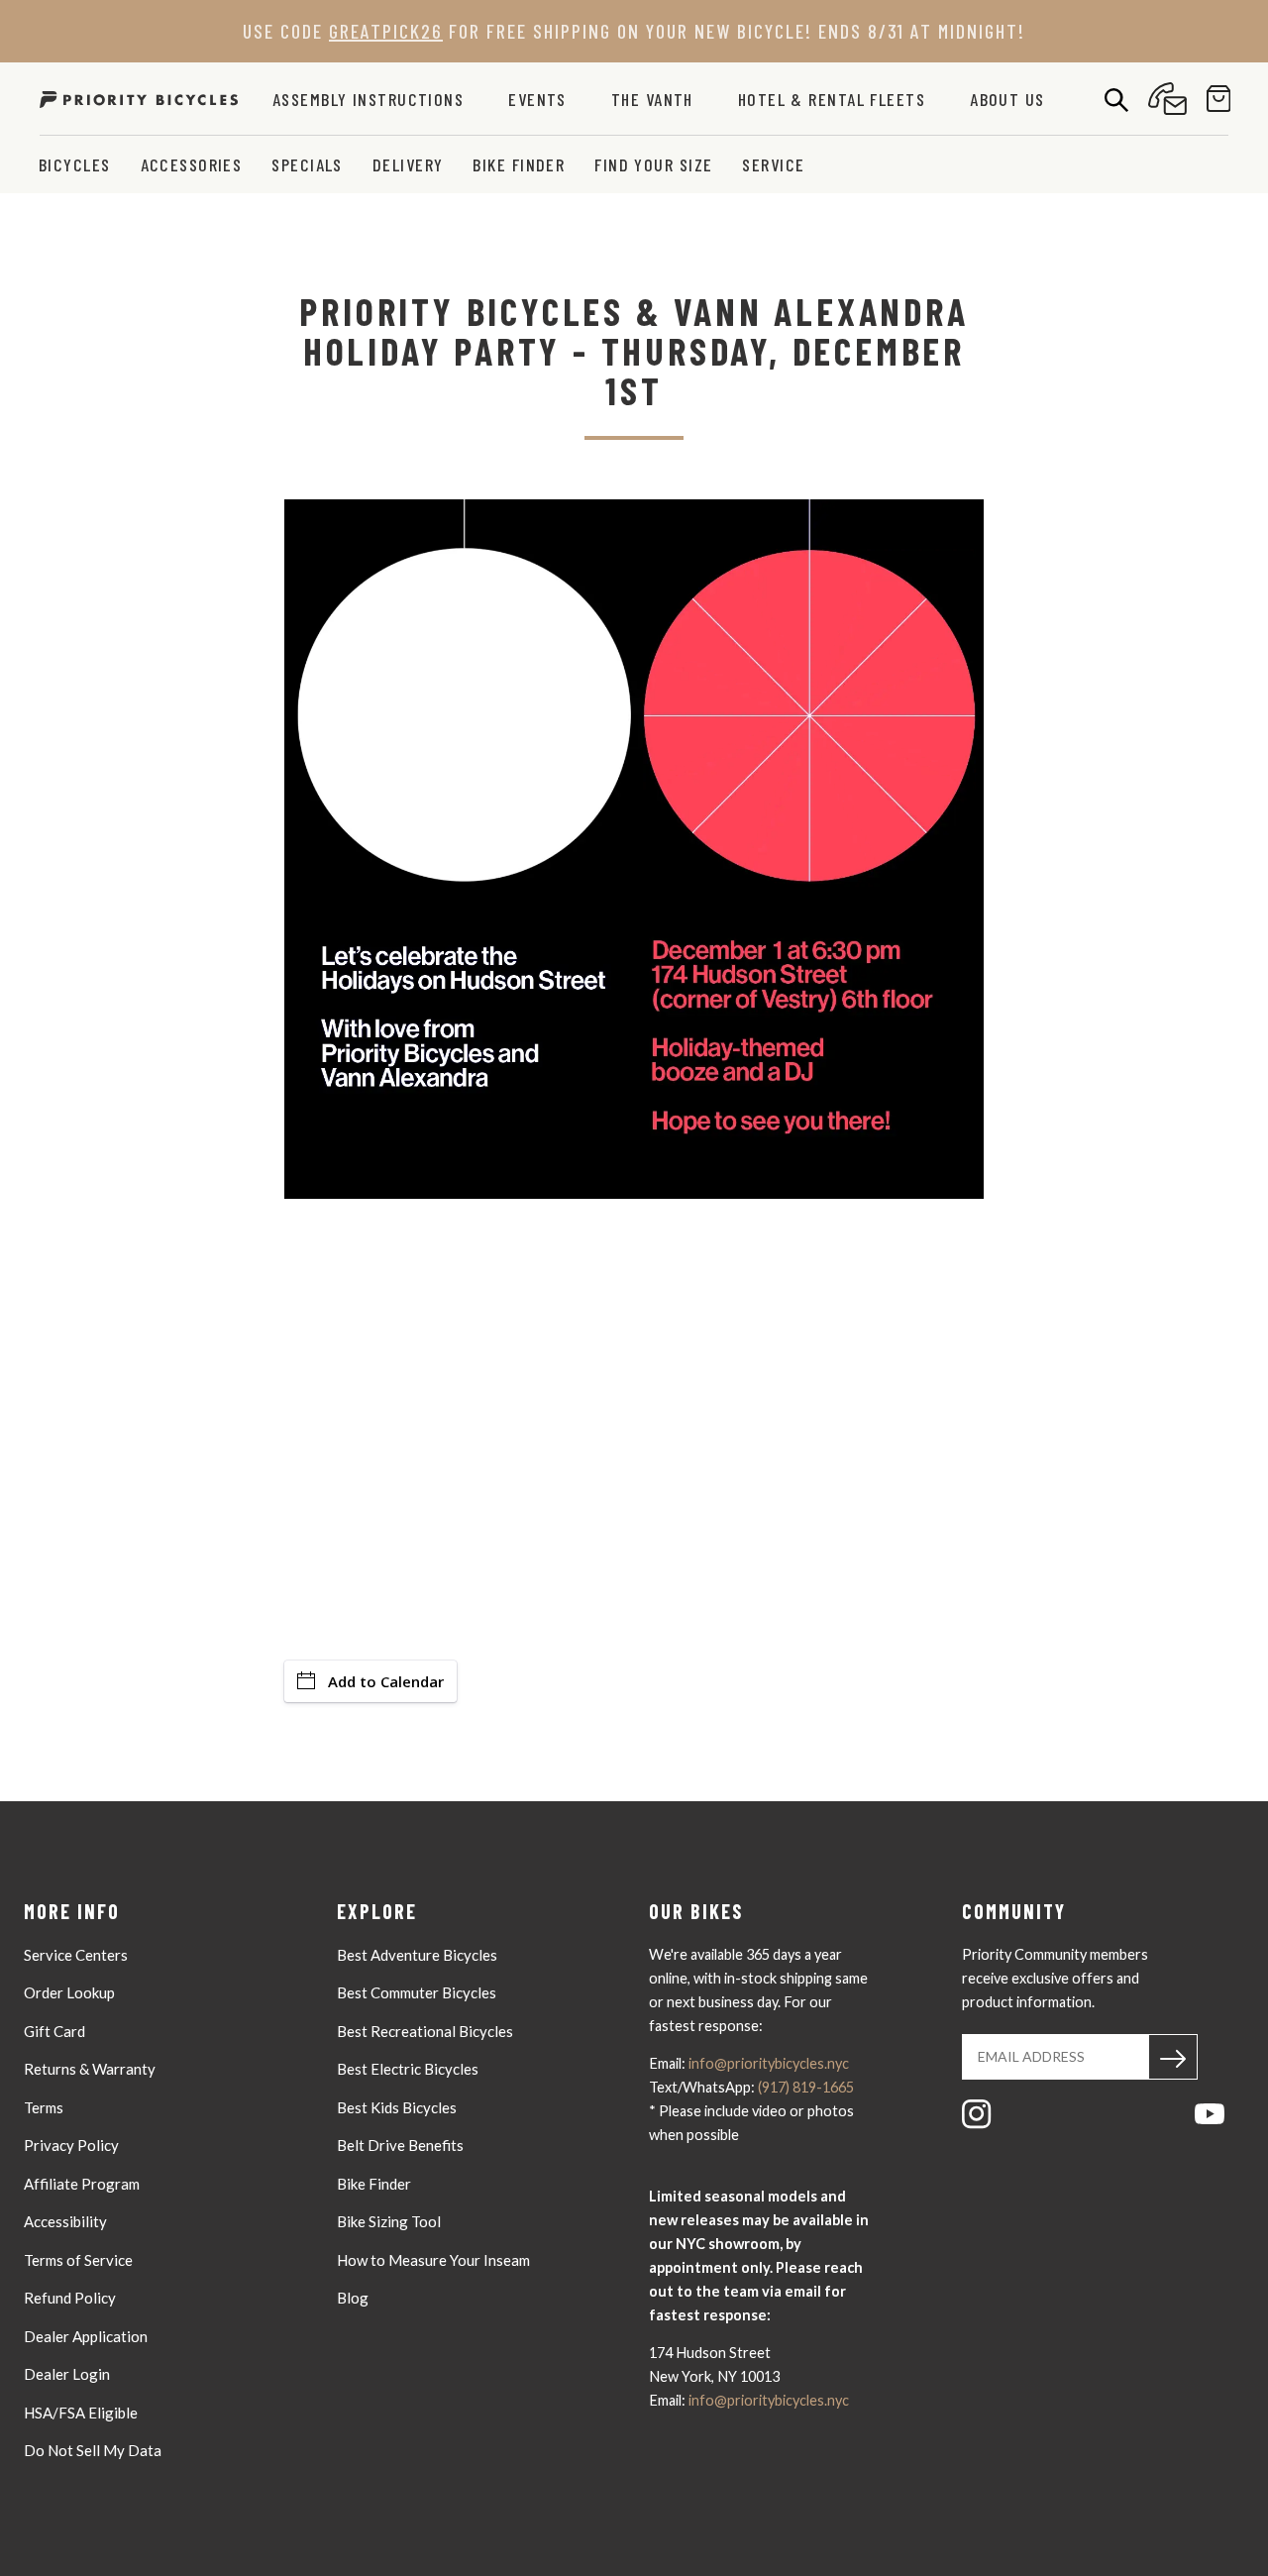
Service (773, 164)
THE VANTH (652, 99)
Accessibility (65, 2221)
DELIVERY (408, 164)
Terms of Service (78, 2260)
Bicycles (75, 164)
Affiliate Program (82, 2184)
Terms (44, 2107)
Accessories (192, 164)
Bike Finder (519, 164)
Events (537, 99)
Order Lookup (69, 1992)
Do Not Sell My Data (93, 2450)
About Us (1007, 99)
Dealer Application (86, 2336)
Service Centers (76, 1955)
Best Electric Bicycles (408, 2069)
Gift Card (54, 2031)
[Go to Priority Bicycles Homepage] (139, 98)
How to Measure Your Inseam (433, 2260)
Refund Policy (70, 2298)
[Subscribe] (1173, 2057)
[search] (1116, 99)
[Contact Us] (1167, 99)
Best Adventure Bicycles (417, 1955)
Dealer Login (67, 2374)
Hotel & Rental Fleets (832, 99)
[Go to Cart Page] (1219, 99)
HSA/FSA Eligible (81, 2413)
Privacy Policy (71, 2145)
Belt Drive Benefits (400, 2145)
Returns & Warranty (90, 2069)
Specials (307, 164)
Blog (353, 2298)
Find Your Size (653, 164)
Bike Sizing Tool (389, 2221)
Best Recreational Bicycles (425, 2031)
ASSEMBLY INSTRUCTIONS (368, 99)
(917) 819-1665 (806, 2087)
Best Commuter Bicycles (417, 1992)
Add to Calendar (386, 1681)
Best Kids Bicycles (397, 2107)
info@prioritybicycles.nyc (769, 2063)
